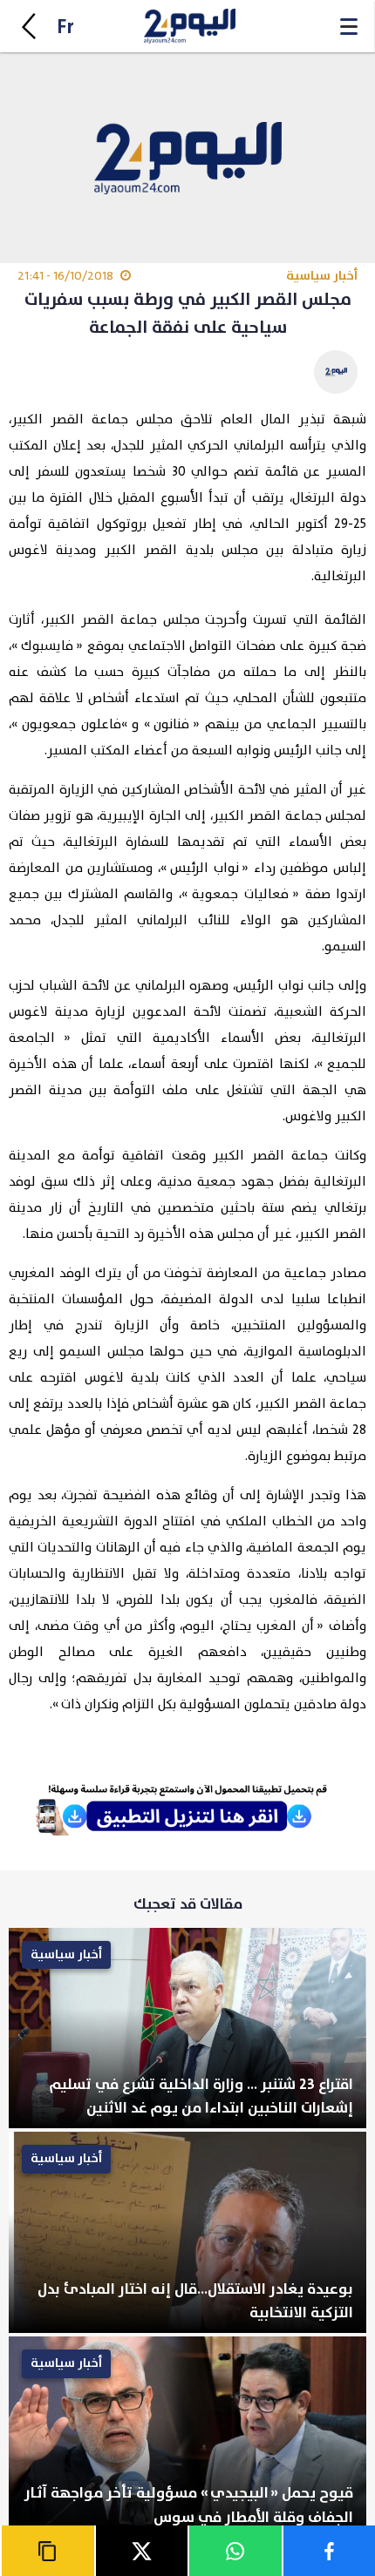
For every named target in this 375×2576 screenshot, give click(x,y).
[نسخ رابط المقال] (47, 2551)
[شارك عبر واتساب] (235, 2551)
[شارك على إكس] (141, 2551)
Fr (65, 27)
